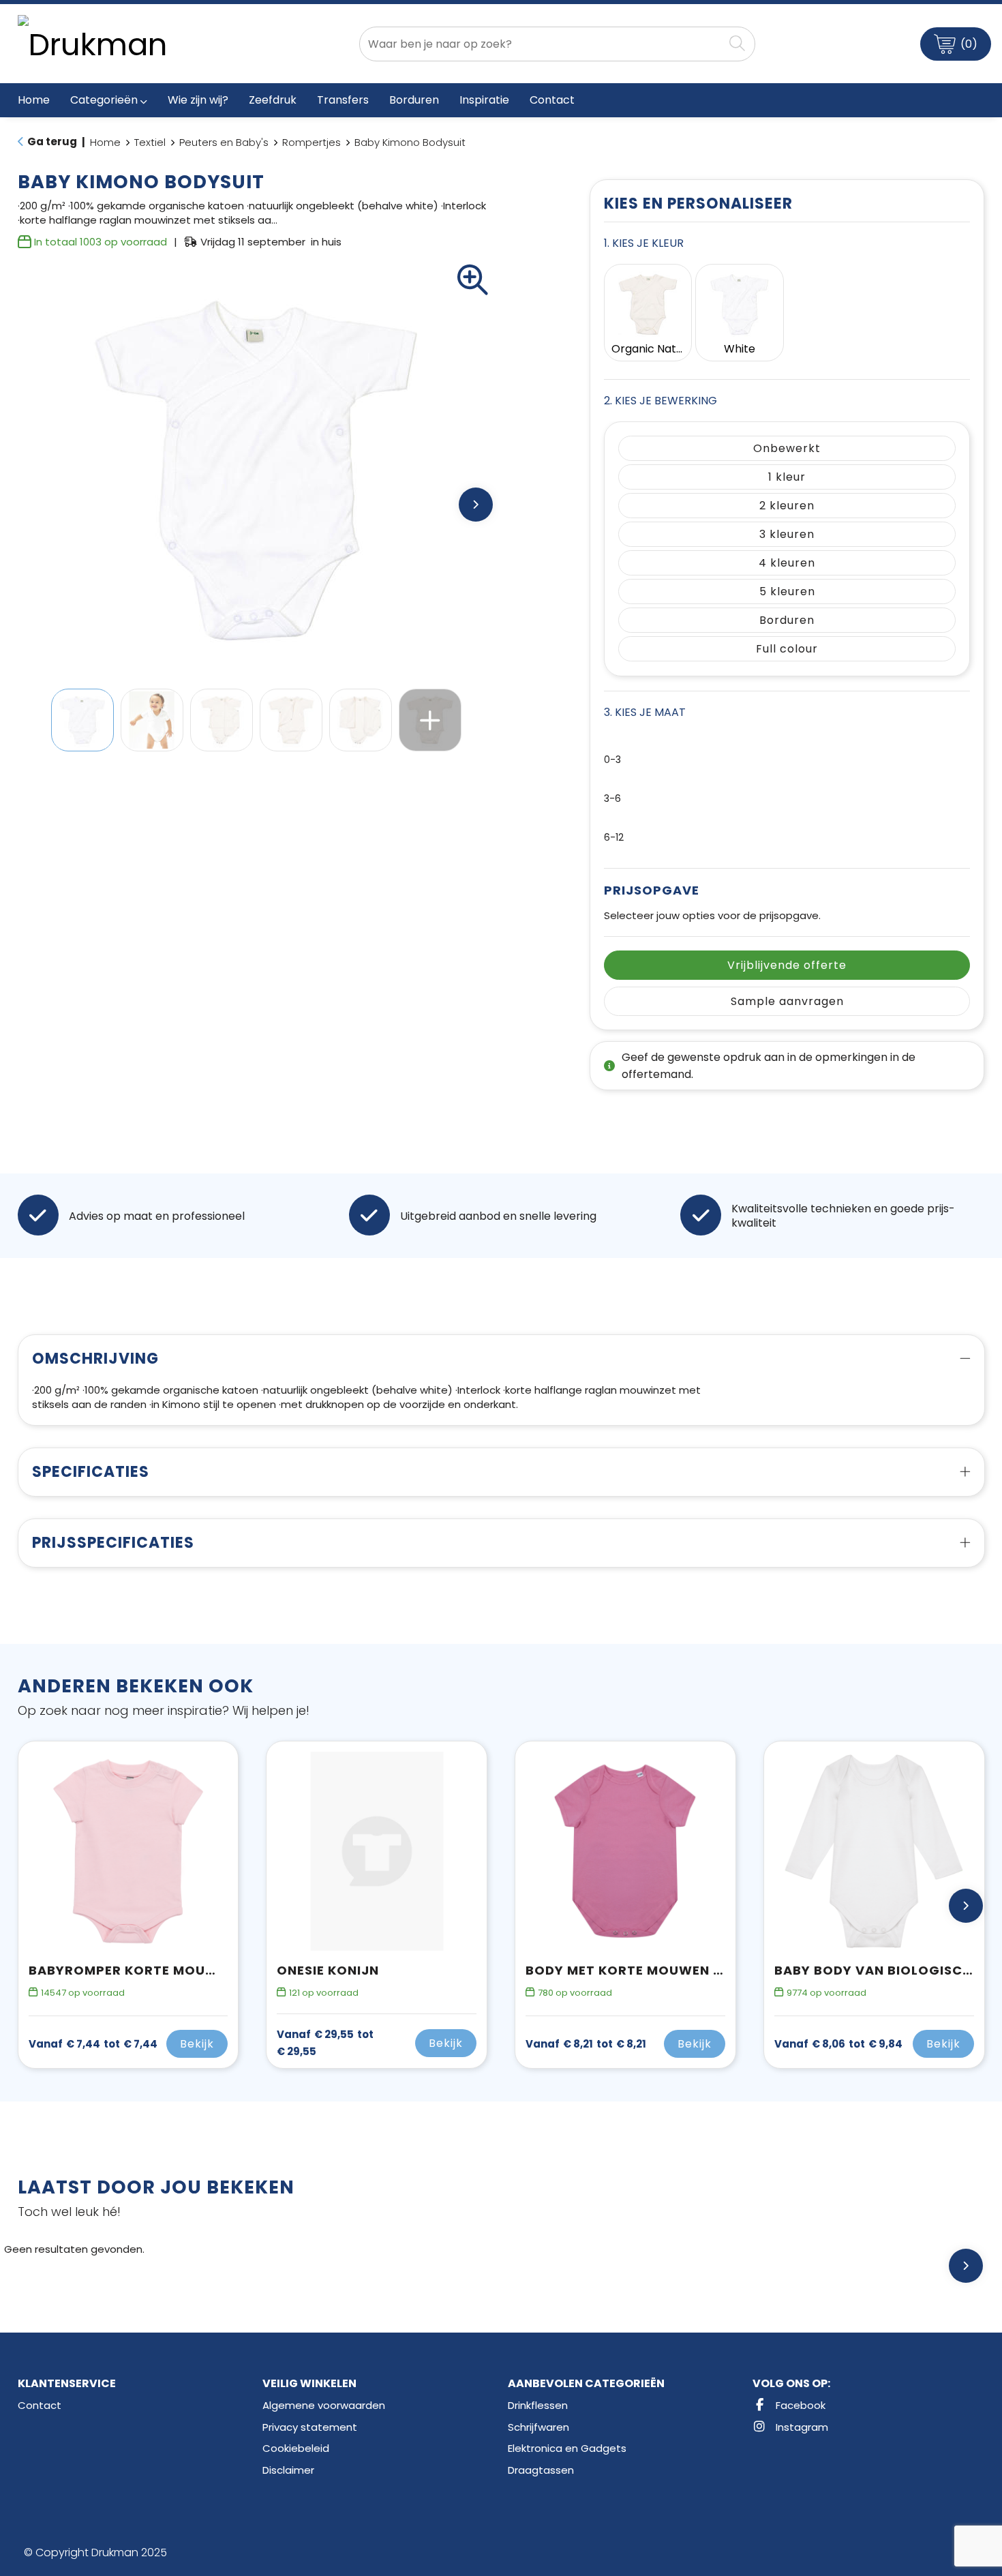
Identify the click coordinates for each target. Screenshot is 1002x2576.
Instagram (801, 2427)
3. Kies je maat (645, 712)
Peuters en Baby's (224, 142)
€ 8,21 (586, 2044)
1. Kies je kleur (644, 243)
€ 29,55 (325, 2043)
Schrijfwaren (538, 2427)
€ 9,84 (838, 2044)
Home (105, 142)
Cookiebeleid (296, 2448)
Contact (40, 2405)
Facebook (799, 2405)
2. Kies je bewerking (661, 401)
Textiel (150, 142)
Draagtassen (541, 2470)
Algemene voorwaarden (324, 2405)
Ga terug (52, 141)
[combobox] (541, 44)
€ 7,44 (93, 2044)
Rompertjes (312, 142)
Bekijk (197, 2044)
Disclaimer (288, 2470)
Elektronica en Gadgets (567, 2448)
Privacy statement (310, 2427)
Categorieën (104, 100)
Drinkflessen (538, 2405)
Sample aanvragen (787, 1001)
